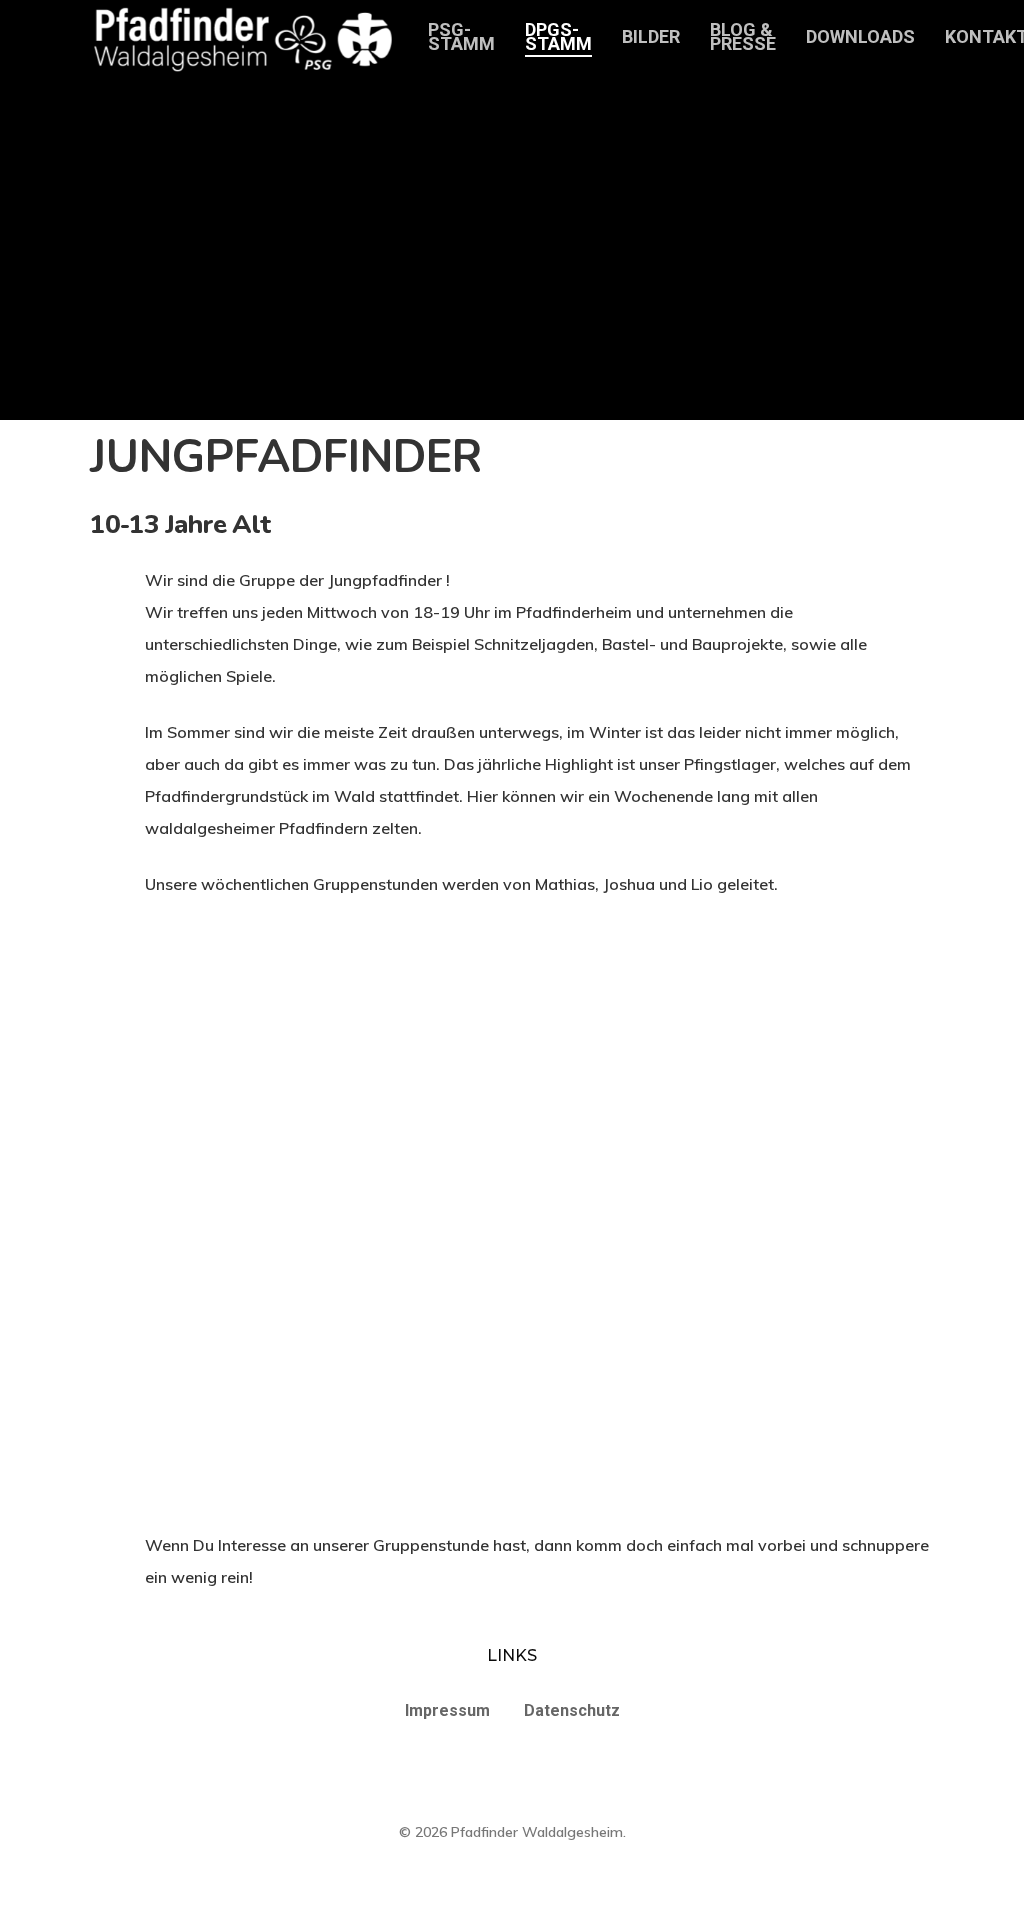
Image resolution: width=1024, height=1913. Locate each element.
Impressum (447, 1710)
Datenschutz (572, 1710)
